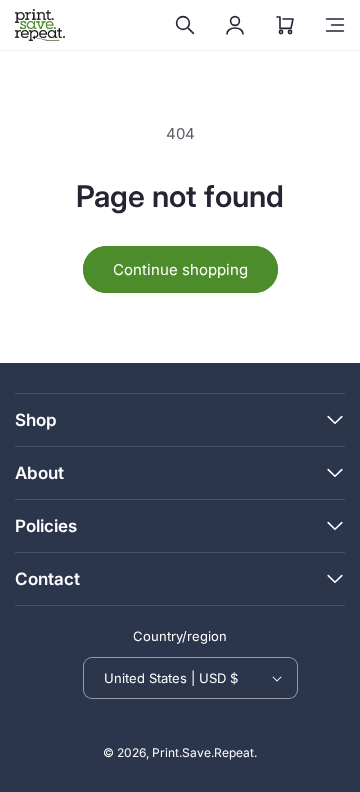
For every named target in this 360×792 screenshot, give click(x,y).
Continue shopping (180, 269)
